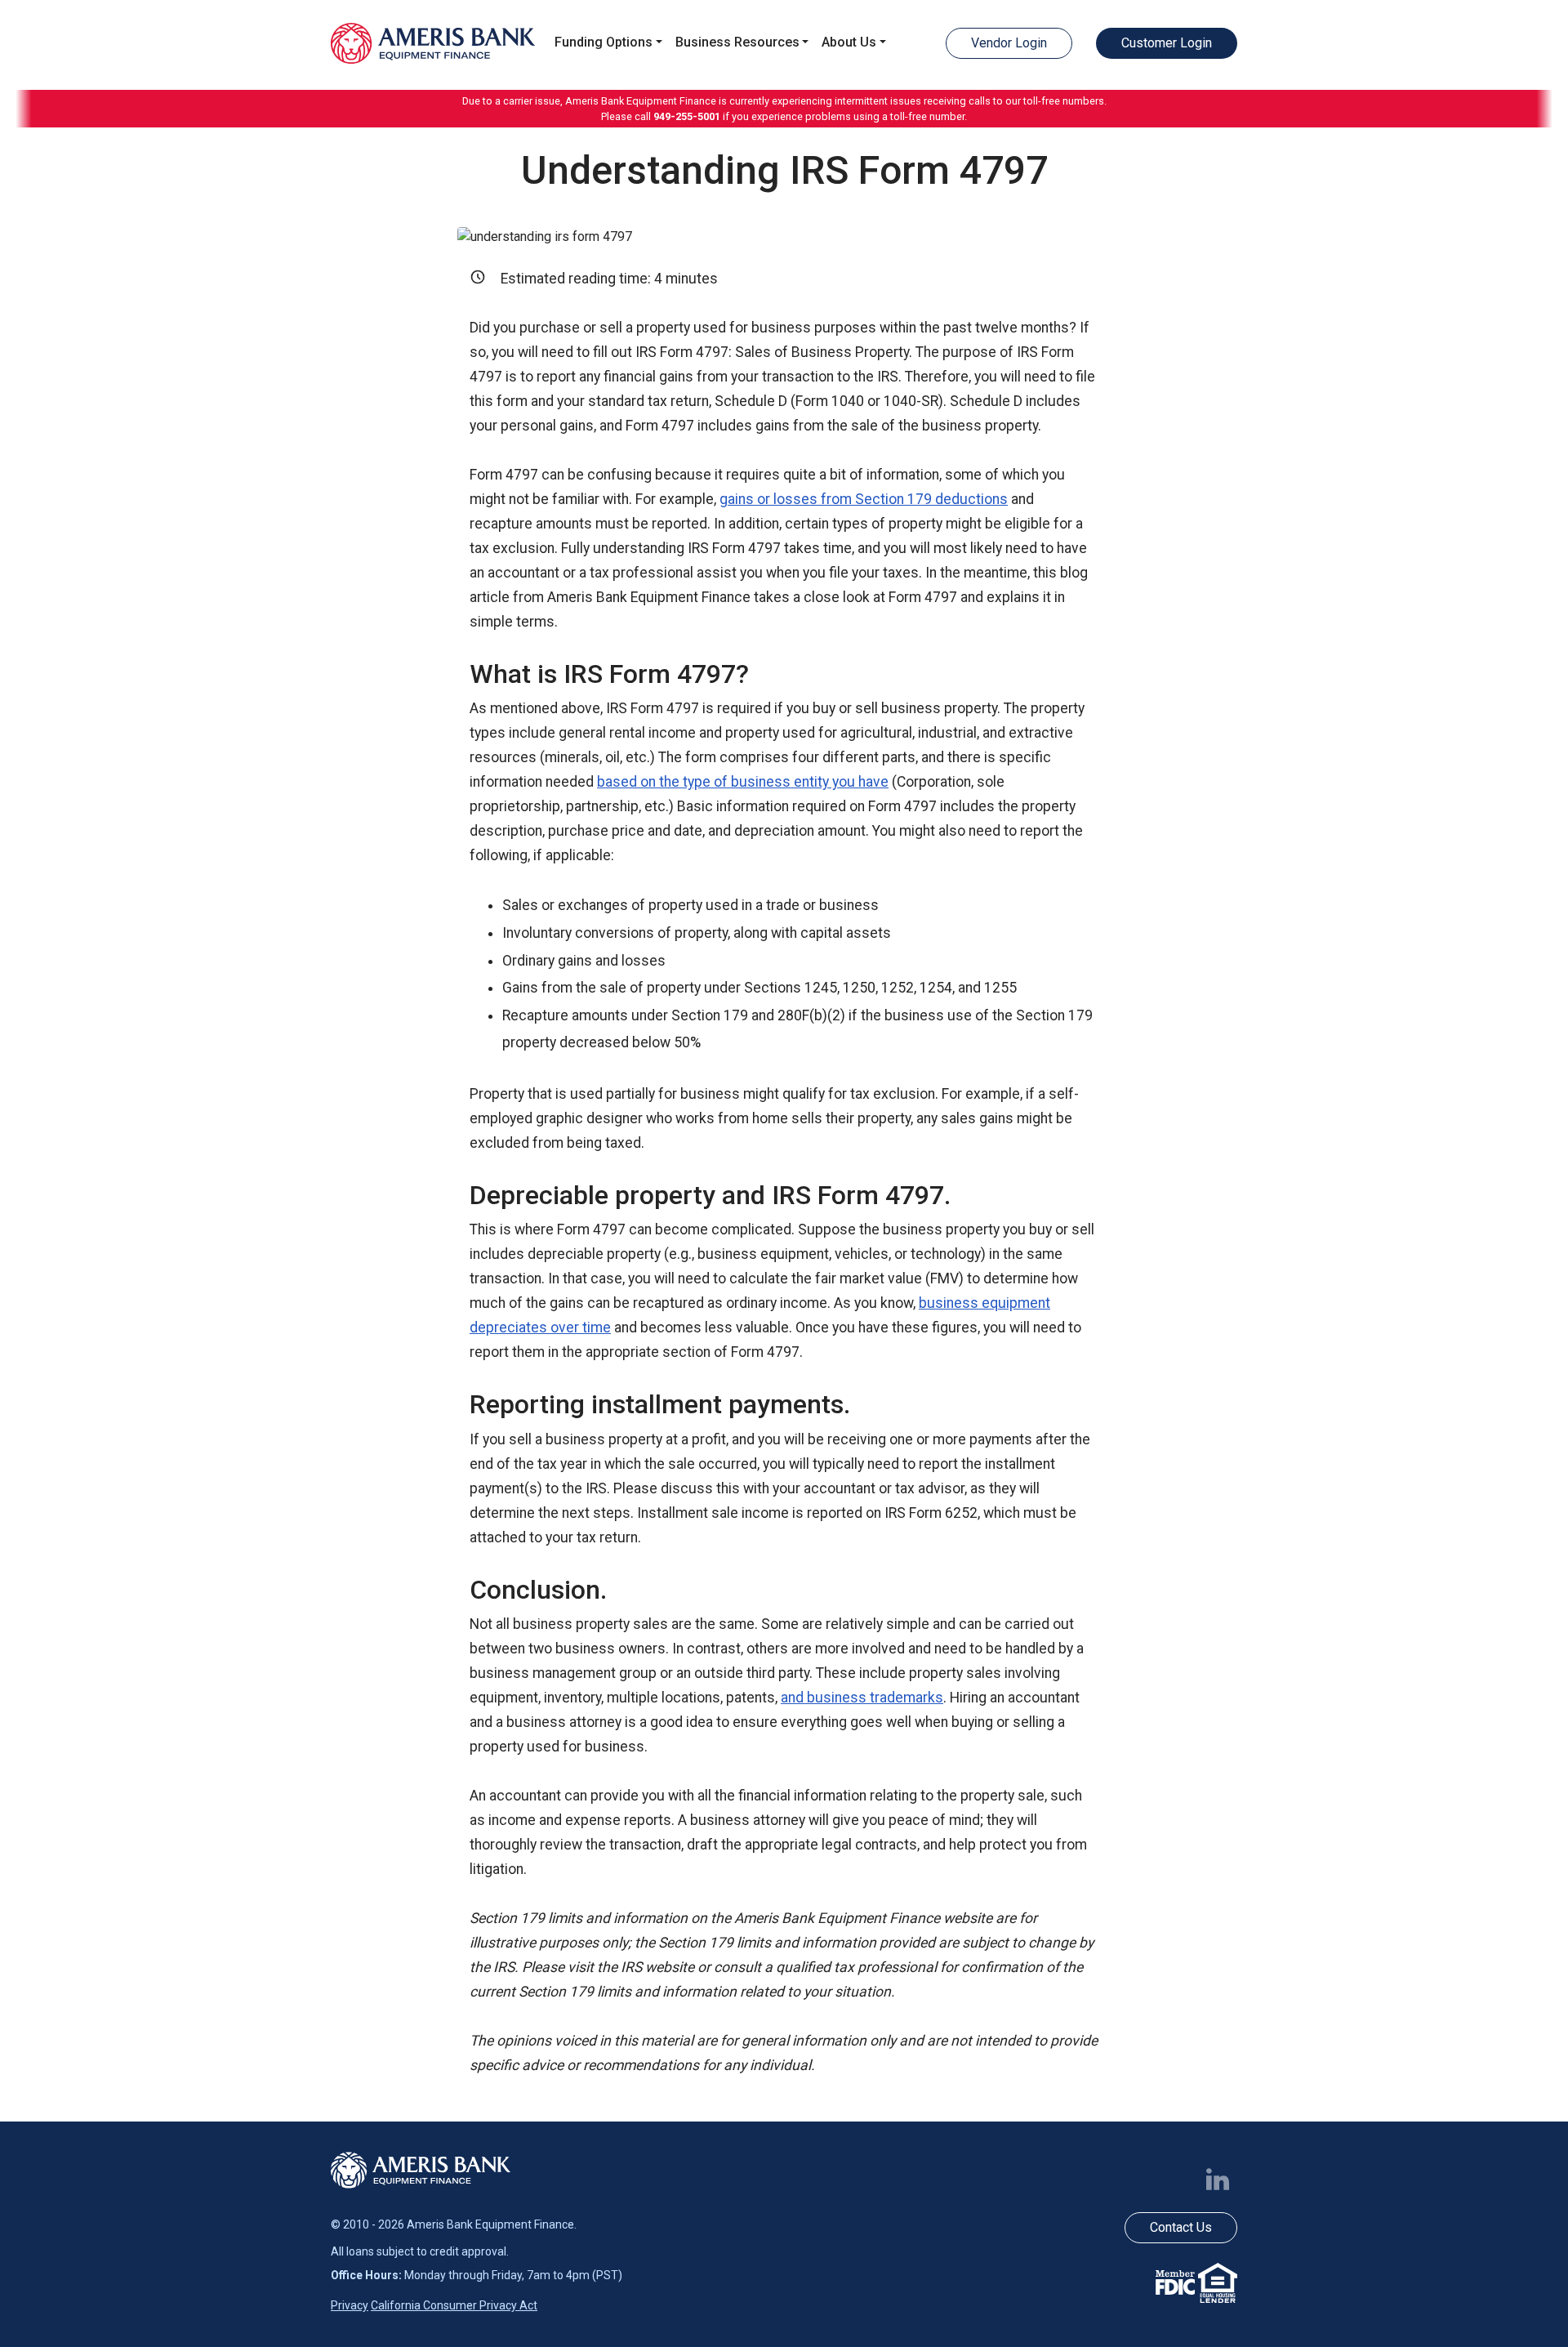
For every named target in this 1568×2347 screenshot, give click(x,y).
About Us (849, 42)
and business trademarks (862, 1698)
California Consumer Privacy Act (454, 2305)
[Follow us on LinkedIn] (1221, 2178)
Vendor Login (1009, 43)
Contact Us (1181, 2227)
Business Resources (737, 42)
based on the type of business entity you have (743, 782)
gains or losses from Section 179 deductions (864, 499)
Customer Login (1167, 43)
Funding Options (604, 42)
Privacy (350, 2305)
